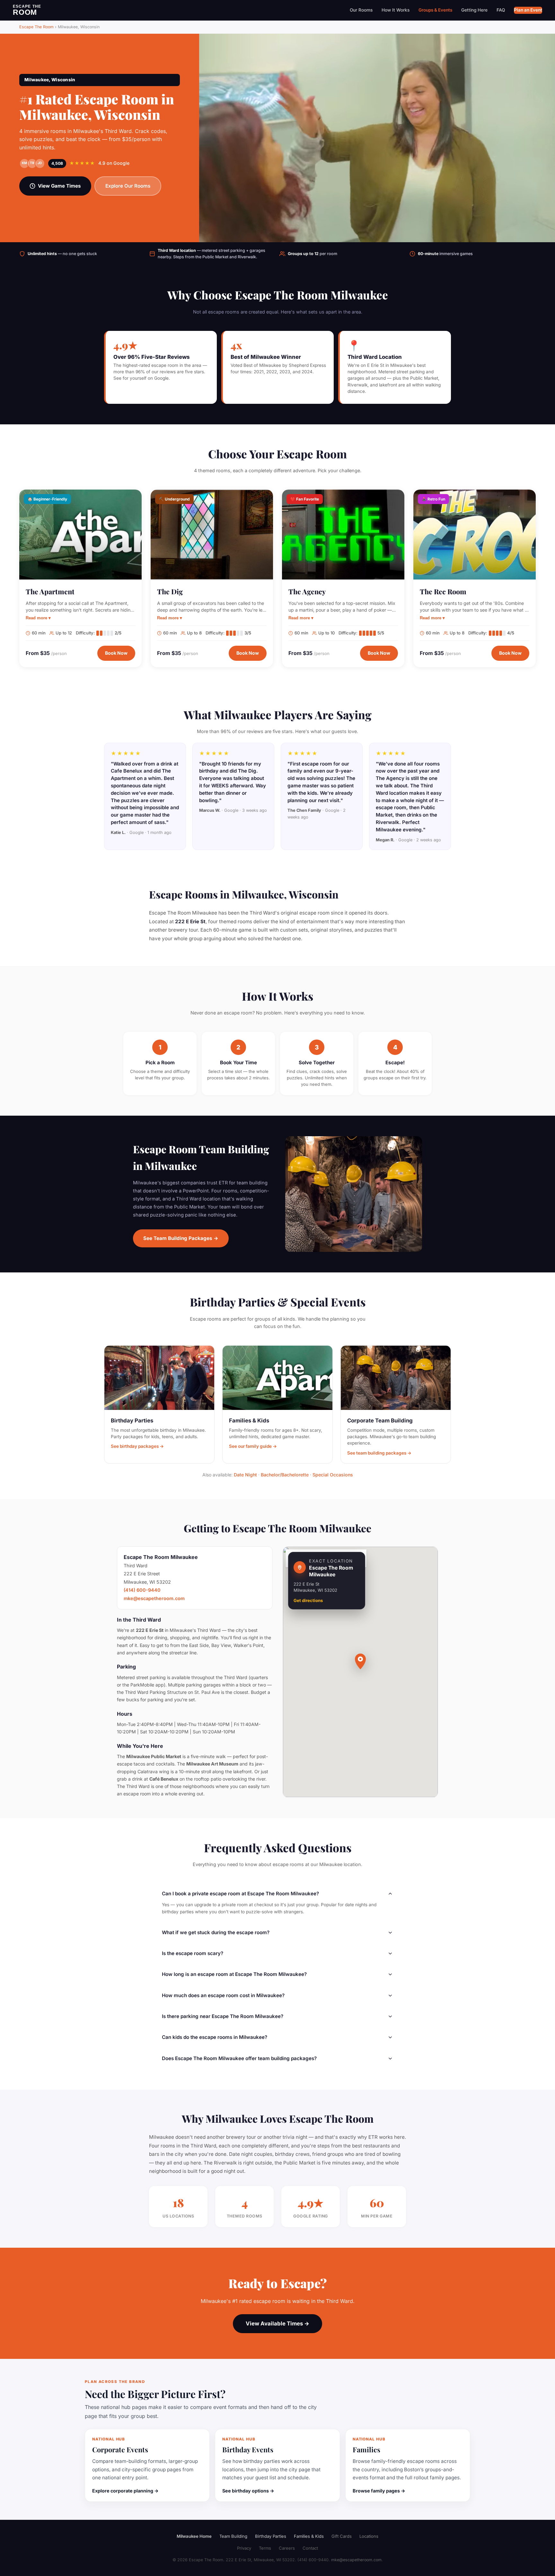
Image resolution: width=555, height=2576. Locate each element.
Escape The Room (36, 27)
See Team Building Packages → (181, 1238)
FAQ (501, 10)
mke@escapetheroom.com (154, 1598)
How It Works (396, 10)
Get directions (308, 1600)
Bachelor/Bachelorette (285, 1475)
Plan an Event (528, 10)
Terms (265, 2548)
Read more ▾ (38, 618)
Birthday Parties (271, 2536)
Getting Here (474, 10)
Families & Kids (309, 2536)
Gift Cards (342, 2536)
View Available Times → (277, 2324)
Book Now (116, 653)
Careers (287, 2548)
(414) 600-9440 (142, 1590)
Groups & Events (435, 10)
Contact (310, 2548)
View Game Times (59, 186)
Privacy (244, 2548)
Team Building (233, 2536)
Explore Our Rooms (128, 186)
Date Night (245, 1475)
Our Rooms (361, 10)
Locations (369, 2536)
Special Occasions (333, 1475)
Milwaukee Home (194, 2536)
